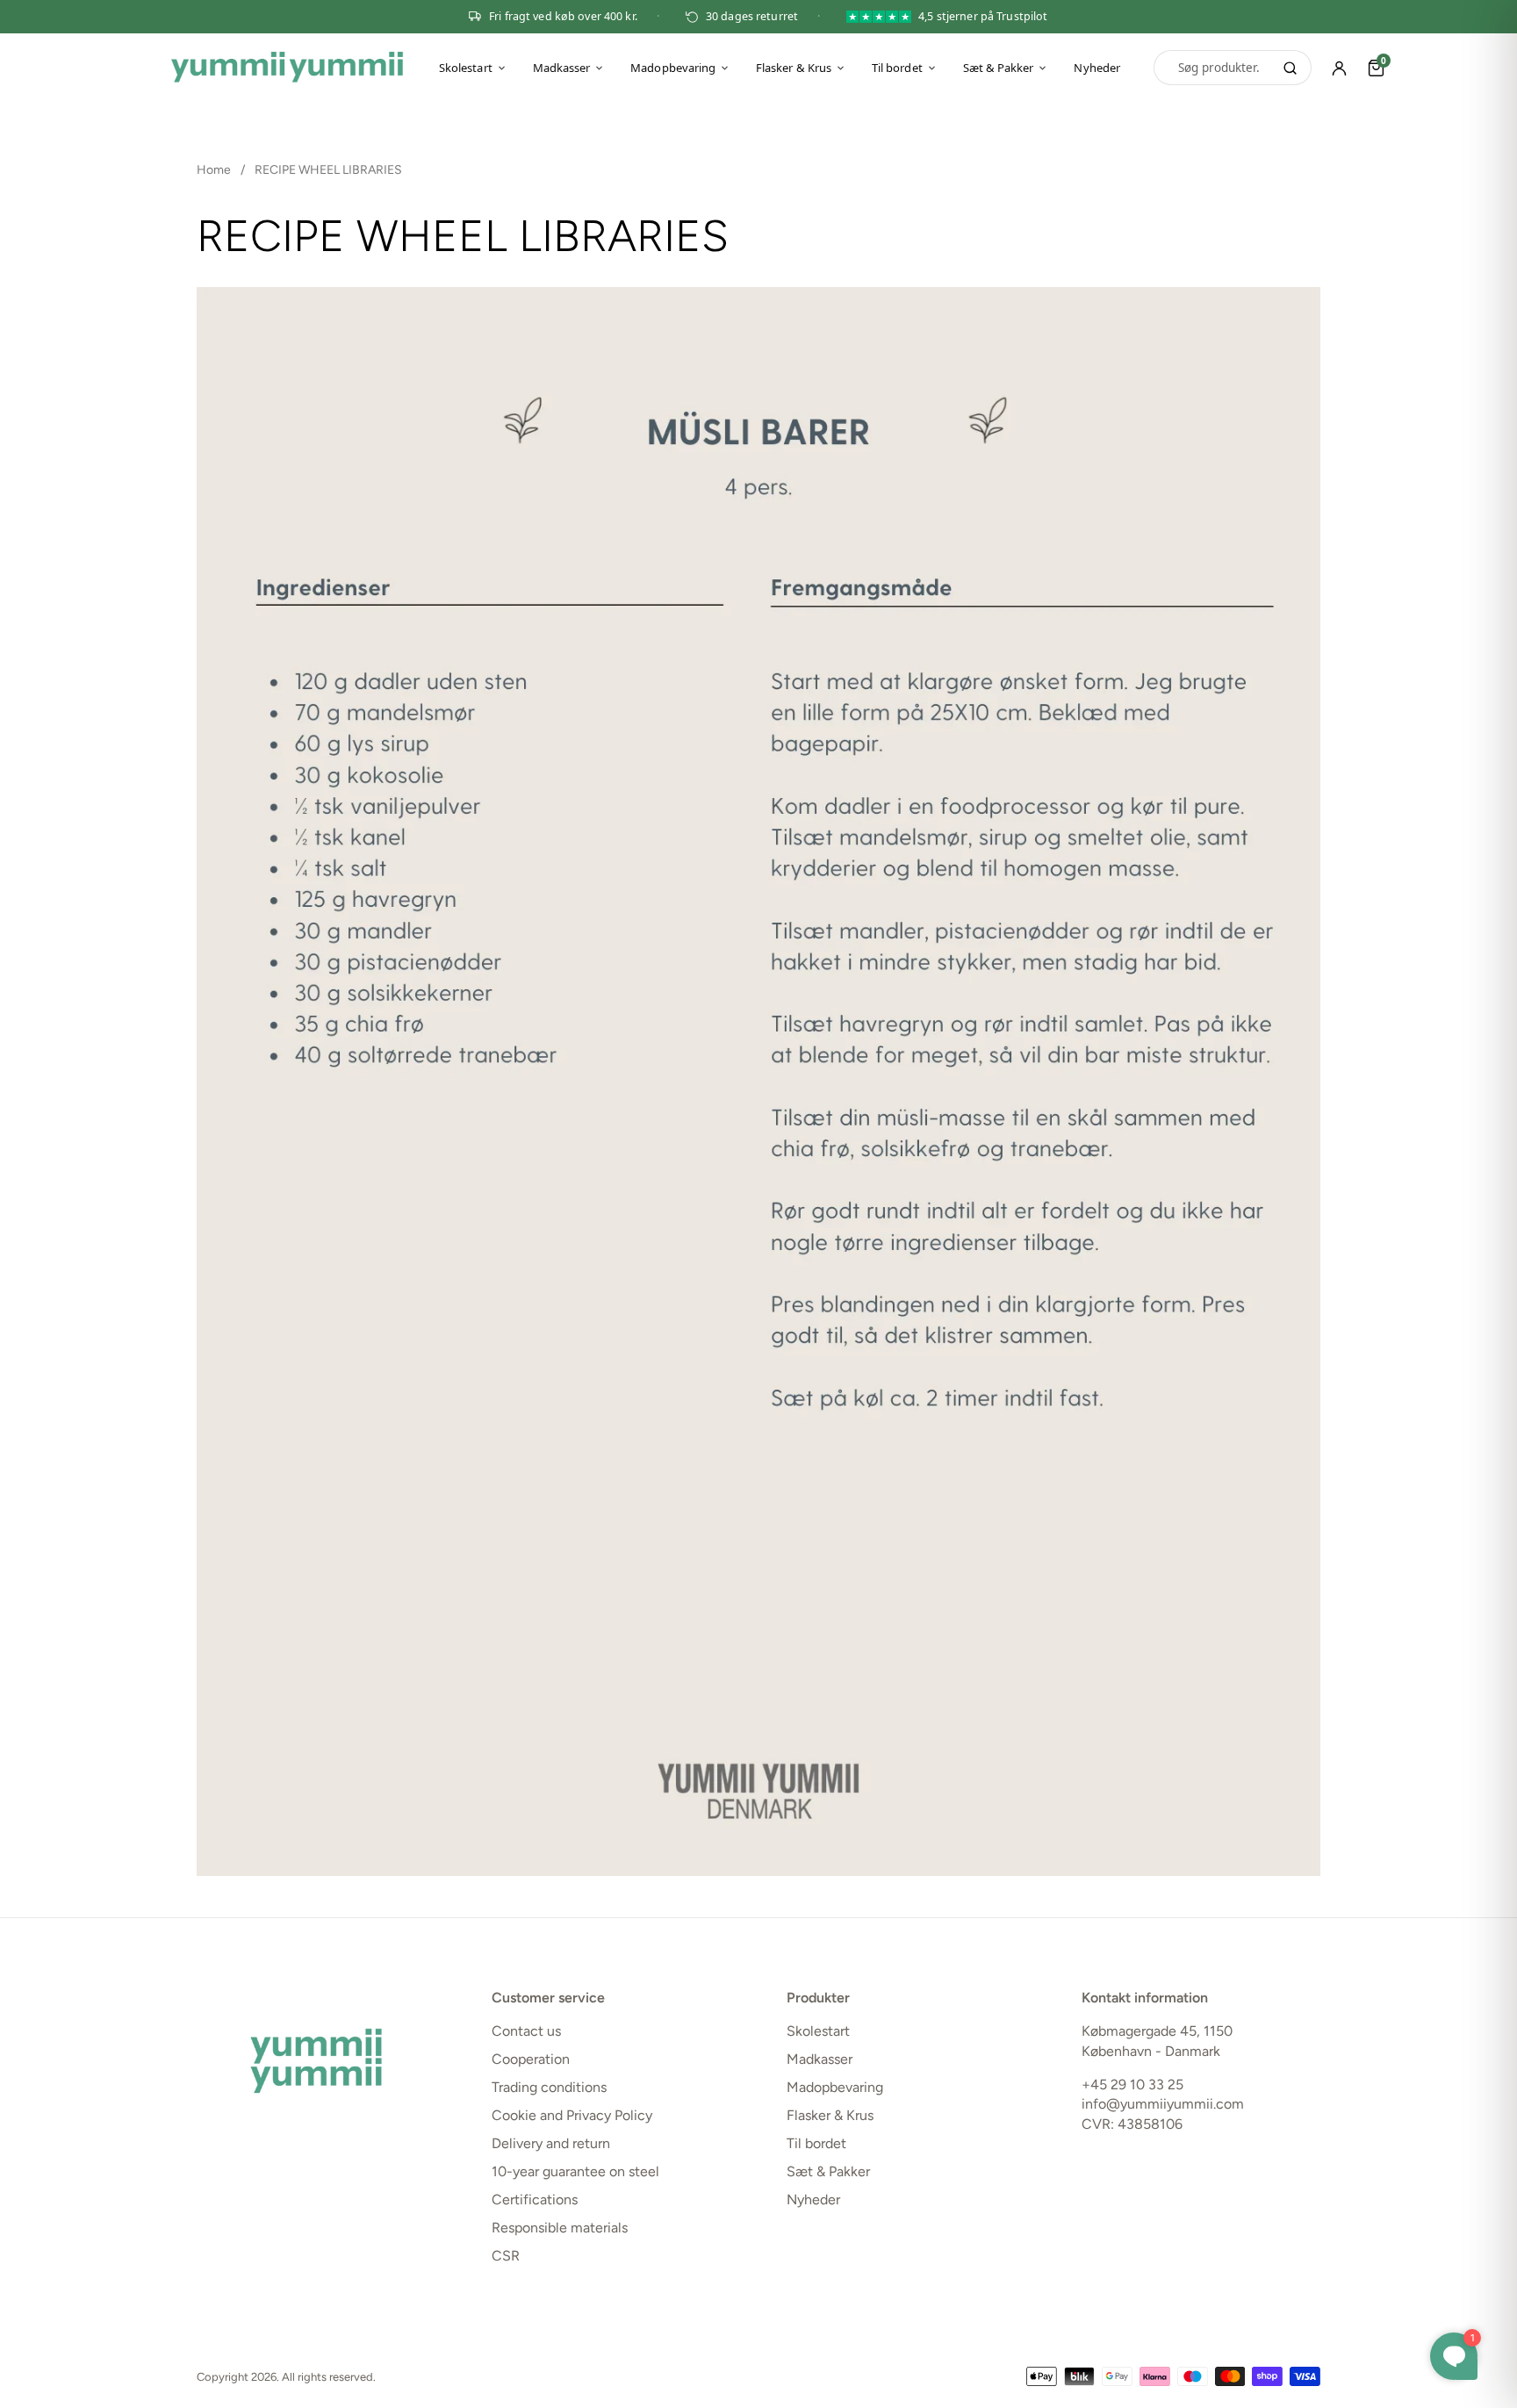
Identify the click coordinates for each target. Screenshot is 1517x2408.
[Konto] (1340, 68)
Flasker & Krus (794, 68)
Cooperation (531, 2059)
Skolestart (466, 68)
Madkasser (562, 68)
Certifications (535, 2200)
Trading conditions (549, 2087)
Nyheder (1096, 68)
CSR (506, 2256)
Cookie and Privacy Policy (572, 2115)
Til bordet (897, 68)
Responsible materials (560, 2228)
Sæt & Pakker (999, 68)
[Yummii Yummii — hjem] (287, 68)
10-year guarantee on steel (575, 2171)
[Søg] (1290, 68)
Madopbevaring (673, 68)
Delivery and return (551, 2143)
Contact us (526, 2031)
